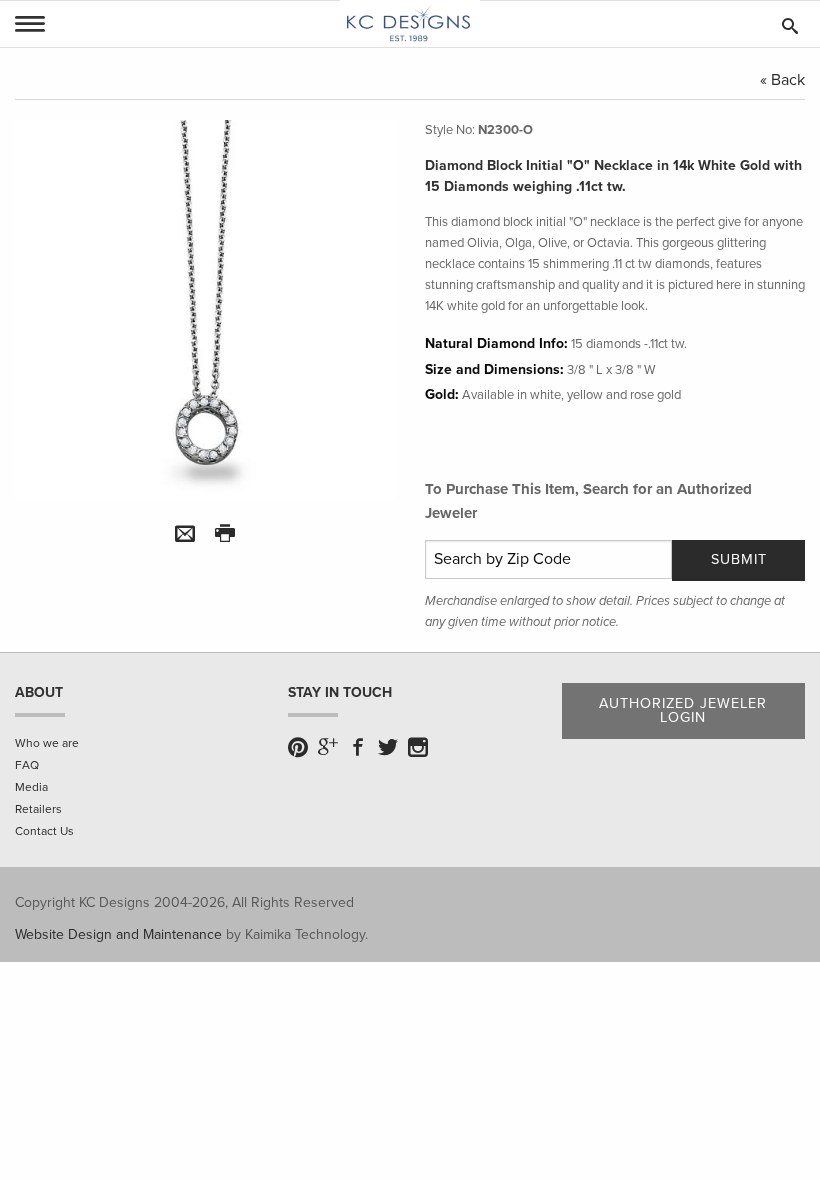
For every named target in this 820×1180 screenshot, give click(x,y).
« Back (782, 80)
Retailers (38, 809)
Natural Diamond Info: (496, 343)
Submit (739, 559)
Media (31, 787)
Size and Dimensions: (494, 369)
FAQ (27, 765)
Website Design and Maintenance (118, 934)
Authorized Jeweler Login (683, 710)
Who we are (47, 743)
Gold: (442, 394)
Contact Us (44, 831)
